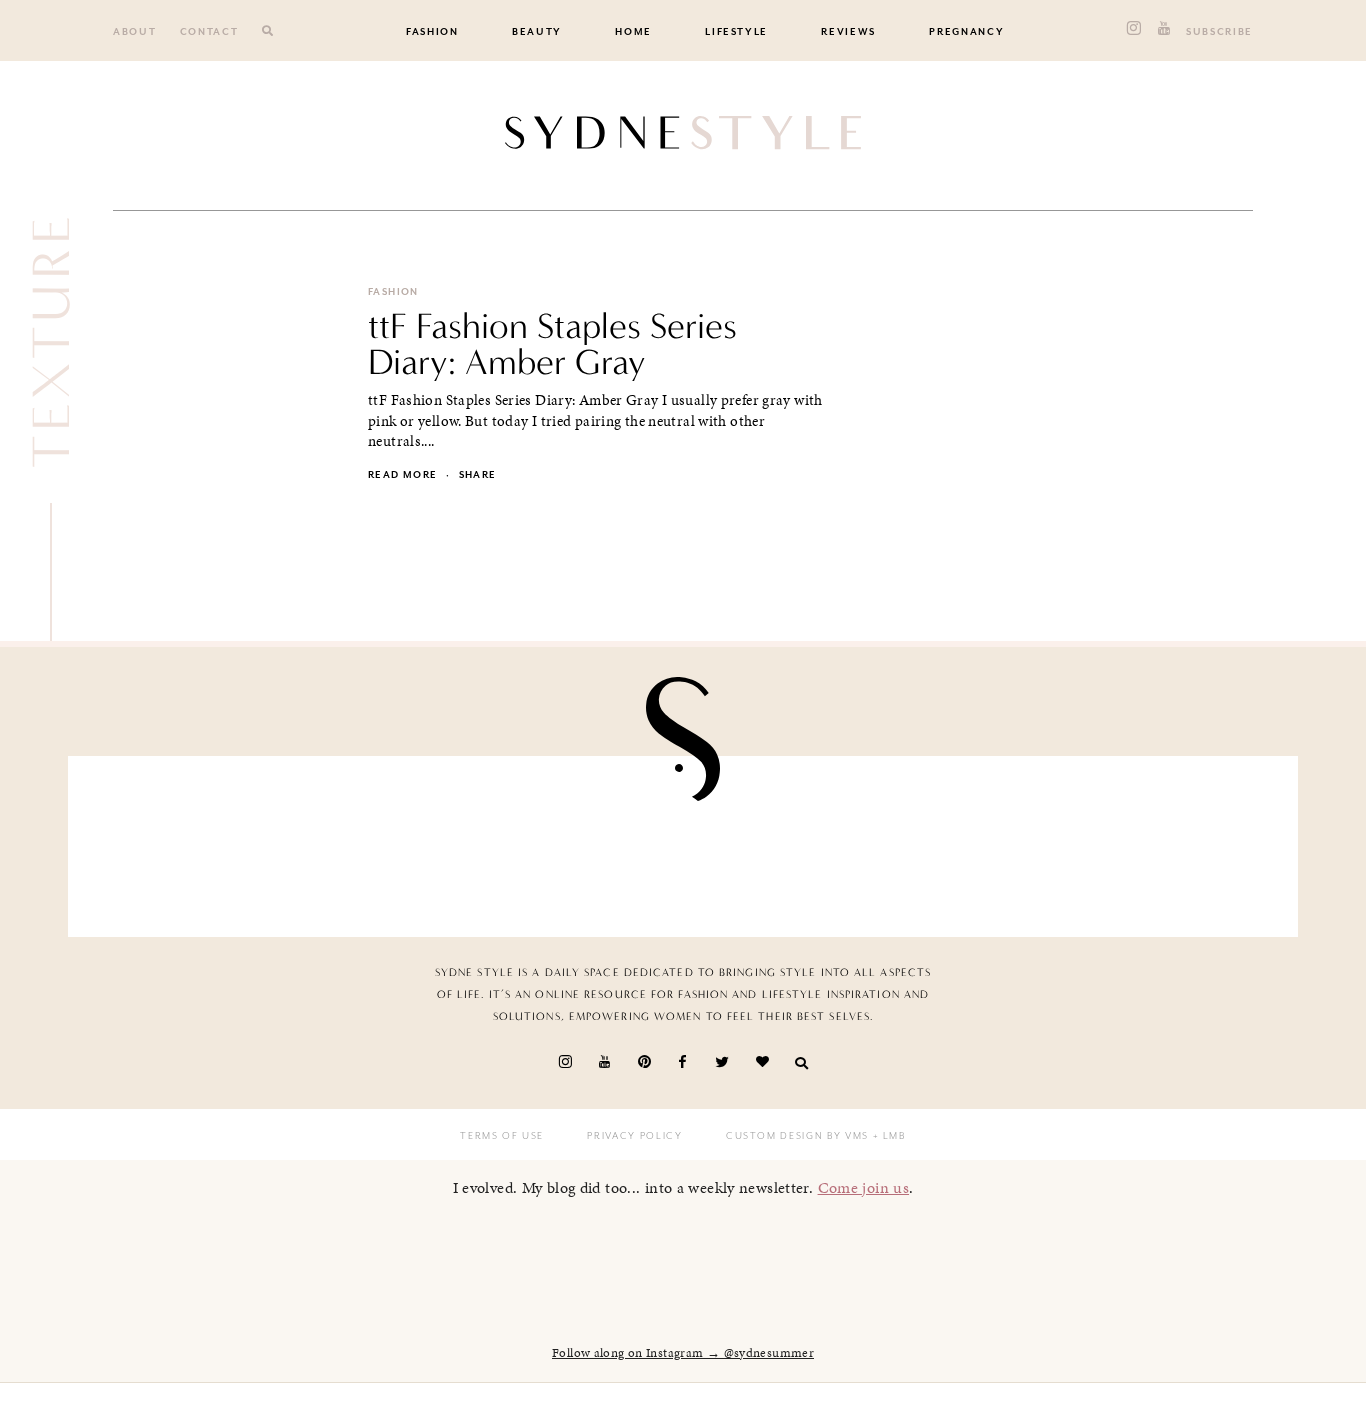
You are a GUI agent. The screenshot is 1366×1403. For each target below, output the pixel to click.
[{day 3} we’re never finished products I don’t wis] (783, 841)
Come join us (864, 1187)
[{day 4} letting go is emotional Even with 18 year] (383, 841)
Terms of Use (502, 1136)
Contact (209, 32)
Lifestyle (736, 32)
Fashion (432, 32)
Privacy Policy (634, 1136)
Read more (402, 475)
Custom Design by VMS (797, 1136)
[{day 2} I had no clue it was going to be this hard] (1183, 841)
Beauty (537, 32)
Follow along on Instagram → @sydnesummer (683, 1353)
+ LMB (887, 1136)
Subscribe (1219, 32)
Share (478, 475)
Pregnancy (966, 32)
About (134, 32)
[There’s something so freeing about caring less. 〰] (583, 841)
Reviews (848, 32)
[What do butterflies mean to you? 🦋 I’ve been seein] (183, 841)
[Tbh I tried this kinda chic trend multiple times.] (983, 841)
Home (633, 32)
